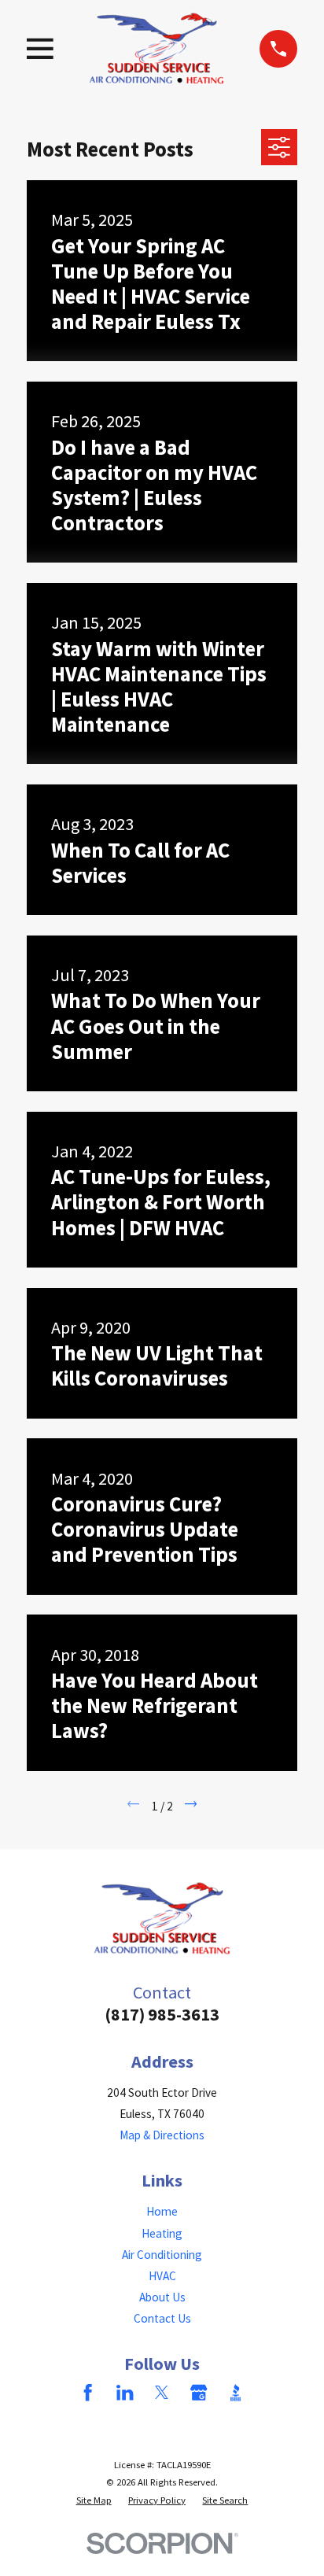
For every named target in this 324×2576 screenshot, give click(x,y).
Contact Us (162, 2318)
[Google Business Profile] (199, 2392)
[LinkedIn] (125, 2392)
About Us (162, 2297)
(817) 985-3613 (162, 2014)
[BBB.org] (236, 2392)
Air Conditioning (162, 2255)
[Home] (157, 48)
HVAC (162, 2276)
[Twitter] (162, 2392)
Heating (162, 2233)
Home (162, 2211)
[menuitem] (94, 2500)
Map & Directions (162, 2135)
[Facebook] (88, 2392)
